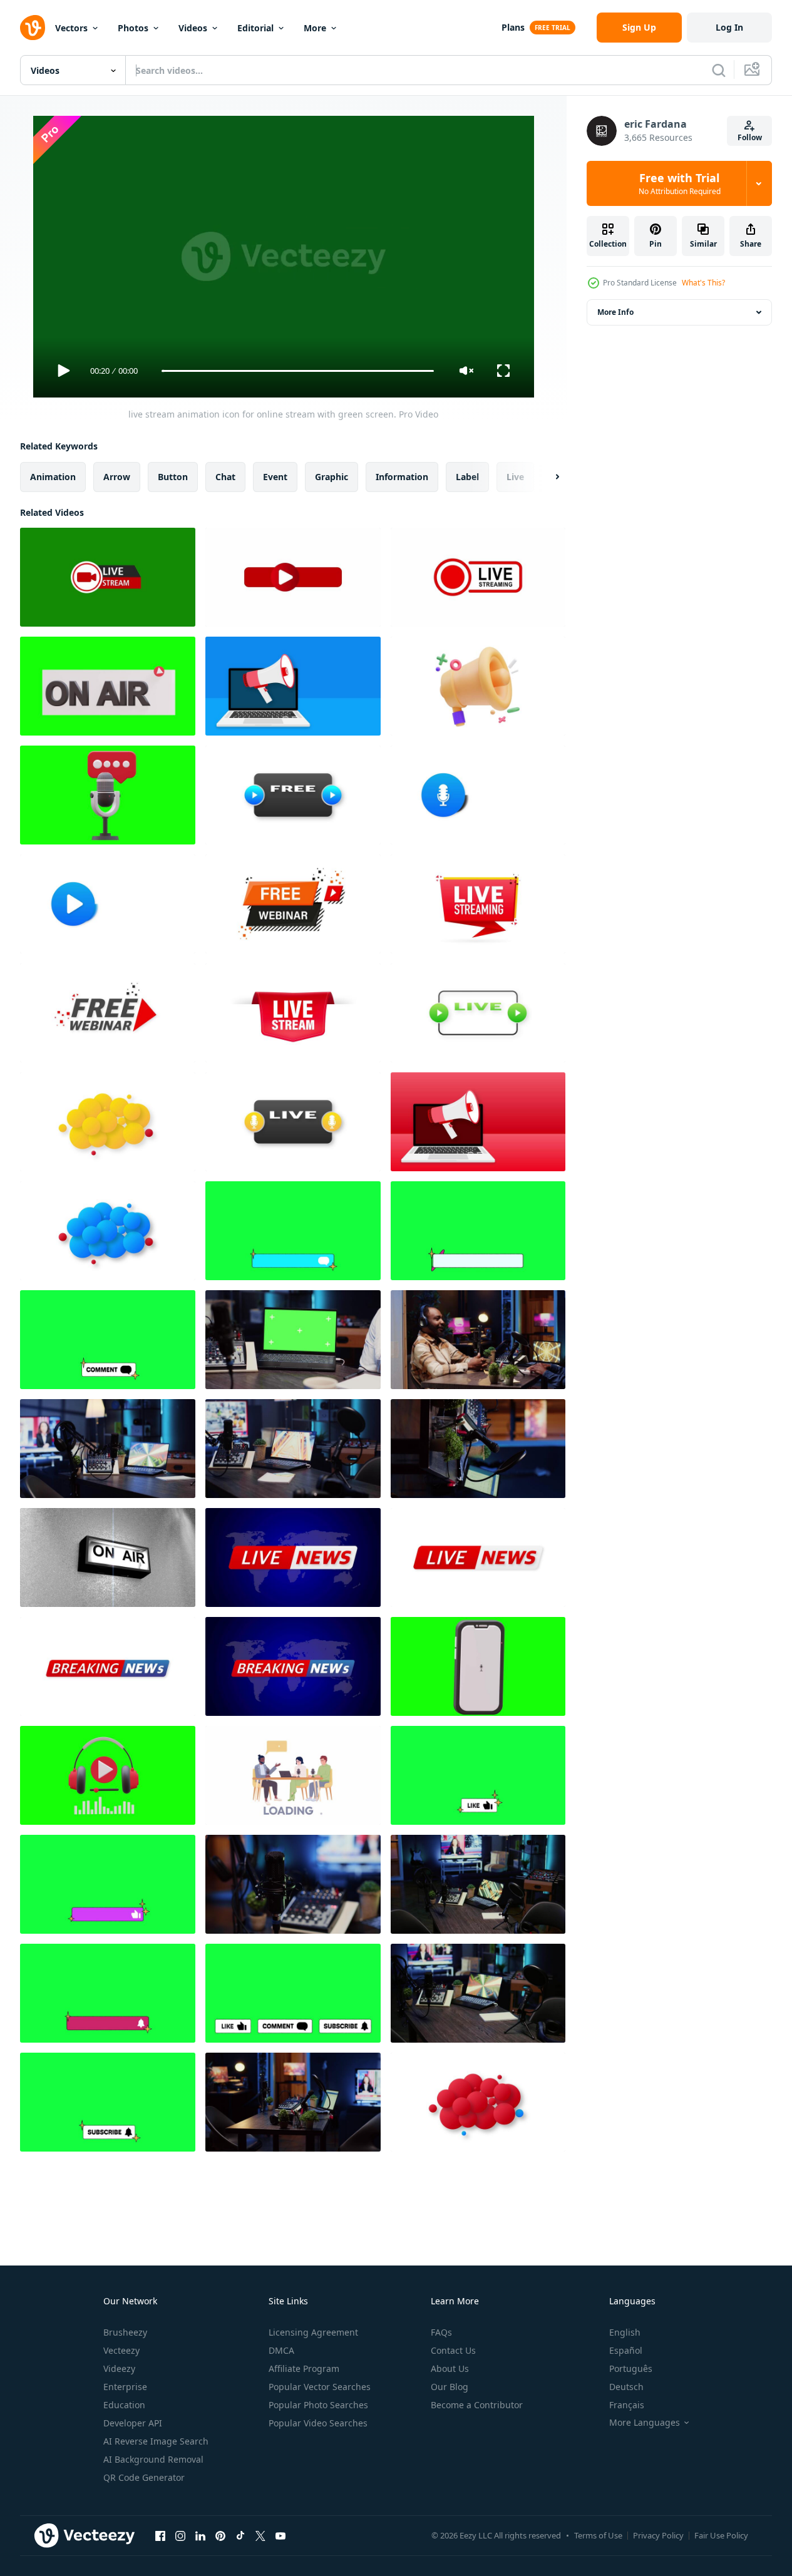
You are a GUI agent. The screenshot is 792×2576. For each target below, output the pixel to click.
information (402, 477)
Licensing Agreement (313, 2332)
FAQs (441, 2332)
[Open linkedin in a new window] (200, 2535)
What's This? (703, 283)
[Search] (719, 70)
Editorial (255, 28)
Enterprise (125, 2387)
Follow (750, 137)
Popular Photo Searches (318, 2405)
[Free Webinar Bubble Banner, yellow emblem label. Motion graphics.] (108, 1122)
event (275, 477)
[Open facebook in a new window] (160, 2535)
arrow (117, 477)
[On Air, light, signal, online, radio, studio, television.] (108, 1557)
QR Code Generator (144, 2477)
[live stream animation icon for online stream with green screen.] (108, 577)
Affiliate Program (304, 2368)
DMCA (281, 2350)
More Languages (645, 2423)
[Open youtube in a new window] (280, 2535)
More (315, 28)
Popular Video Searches (318, 2423)
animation (53, 477)
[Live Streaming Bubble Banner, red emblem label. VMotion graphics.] (478, 2102)
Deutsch (626, 2387)
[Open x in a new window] (260, 2535)
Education (124, 2405)
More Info (615, 312)
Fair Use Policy (721, 2535)
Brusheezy (125, 2332)
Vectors (71, 28)
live (515, 477)
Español (626, 2350)
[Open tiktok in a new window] (240, 2535)
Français (627, 2405)
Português (631, 2368)
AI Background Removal (153, 2459)
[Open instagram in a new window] (180, 2535)
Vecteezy (121, 2350)
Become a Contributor (477, 2405)
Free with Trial (680, 183)
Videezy (119, 2368)
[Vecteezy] (33, 28)
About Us (450, 2368)
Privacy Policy (658, 2535)
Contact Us (453, 2350)
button (173, 477)
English (625, 2332)
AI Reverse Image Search (156, 2441)
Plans (513, 27)
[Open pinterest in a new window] (220, 2535)
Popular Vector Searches (320, 2387)
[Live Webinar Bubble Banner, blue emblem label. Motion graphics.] (108, 1231)
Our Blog (450, 2387)
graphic (332, 477)
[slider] (297, 371)
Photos (133, 28)
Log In (729, 27)
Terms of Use (598, 2535)
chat (225, 477)
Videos (193, 28)
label (467, 477)
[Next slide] (547, 477)
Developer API (133, 2423)
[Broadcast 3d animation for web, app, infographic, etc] (478, 686)
